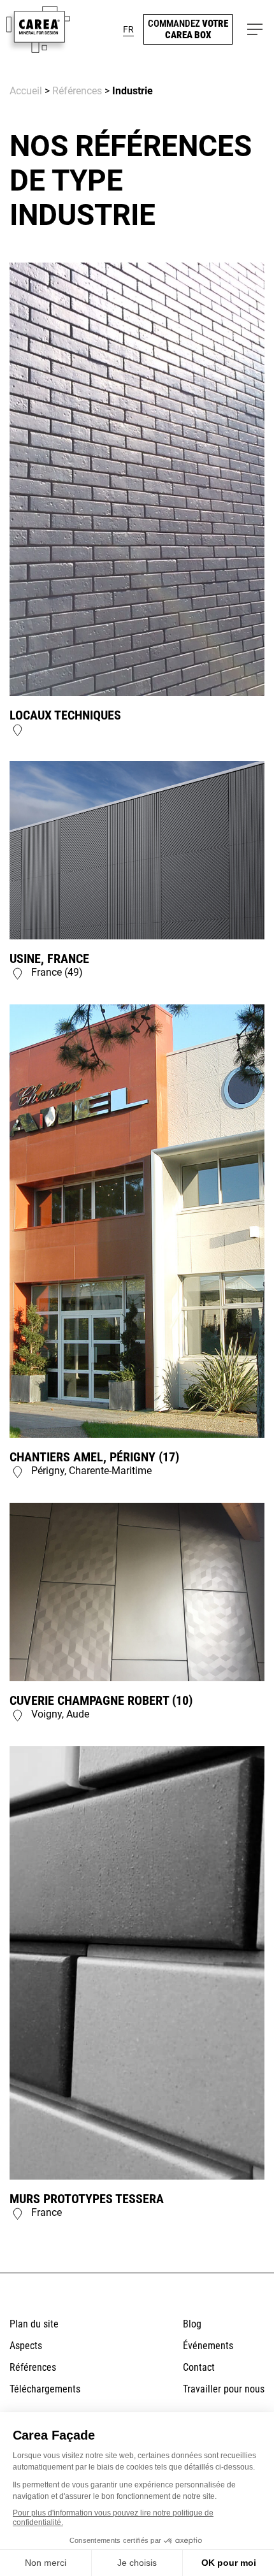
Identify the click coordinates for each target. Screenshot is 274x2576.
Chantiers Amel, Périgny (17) (94, 1457)
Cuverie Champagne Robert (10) (101, 1700)
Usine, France (49, 959)
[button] (128, 29)
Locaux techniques (65, 715)
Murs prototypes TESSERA (87, 2199)
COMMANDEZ (188, 29)
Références (77, 91)
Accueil (26, 91)
